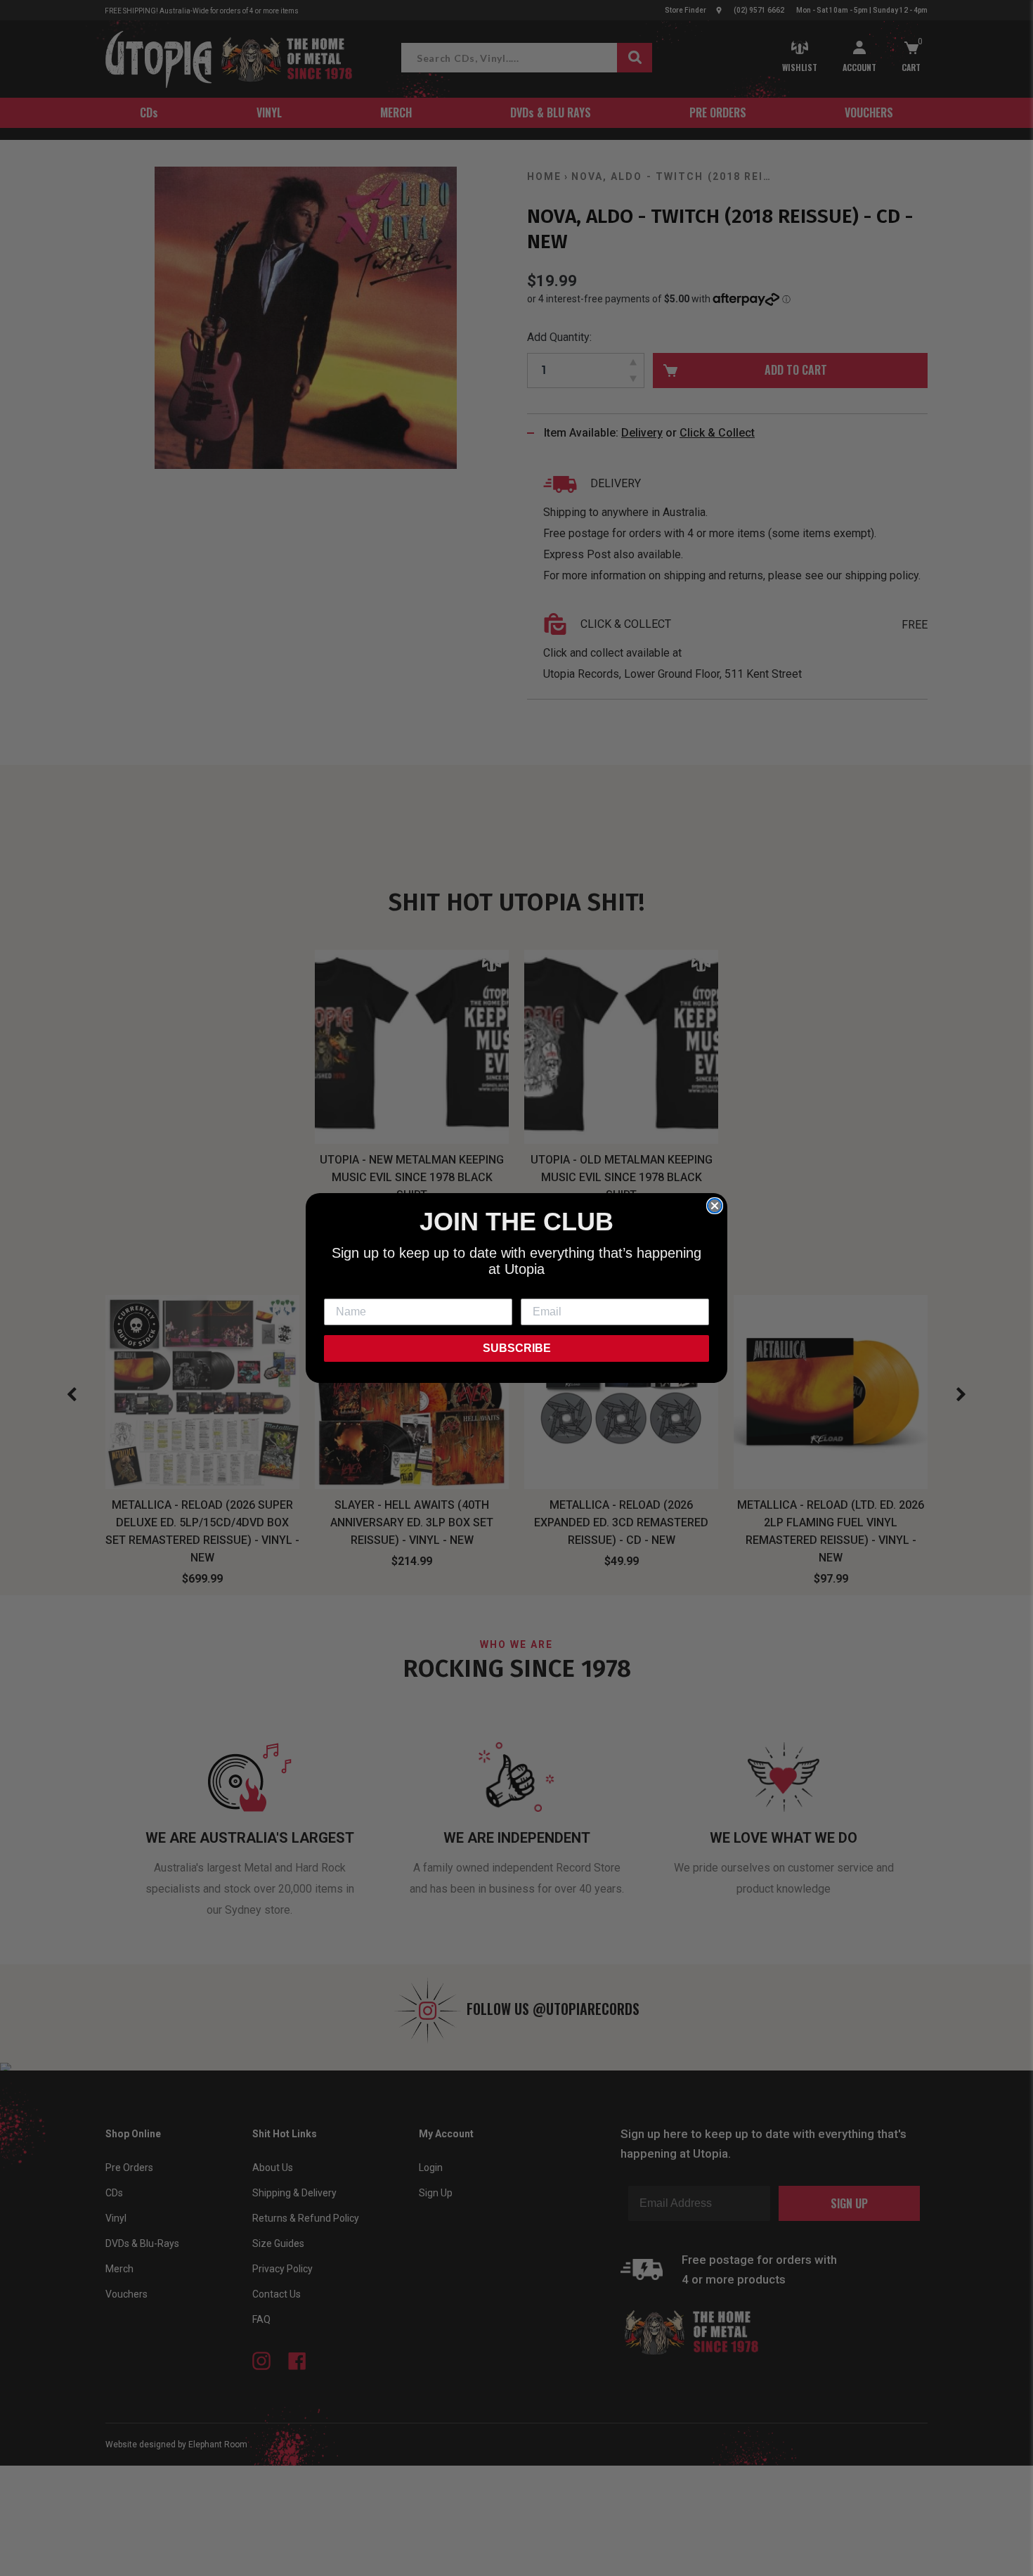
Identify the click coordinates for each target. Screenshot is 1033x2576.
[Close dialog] (715, 1206)
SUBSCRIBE (517, 1348)
